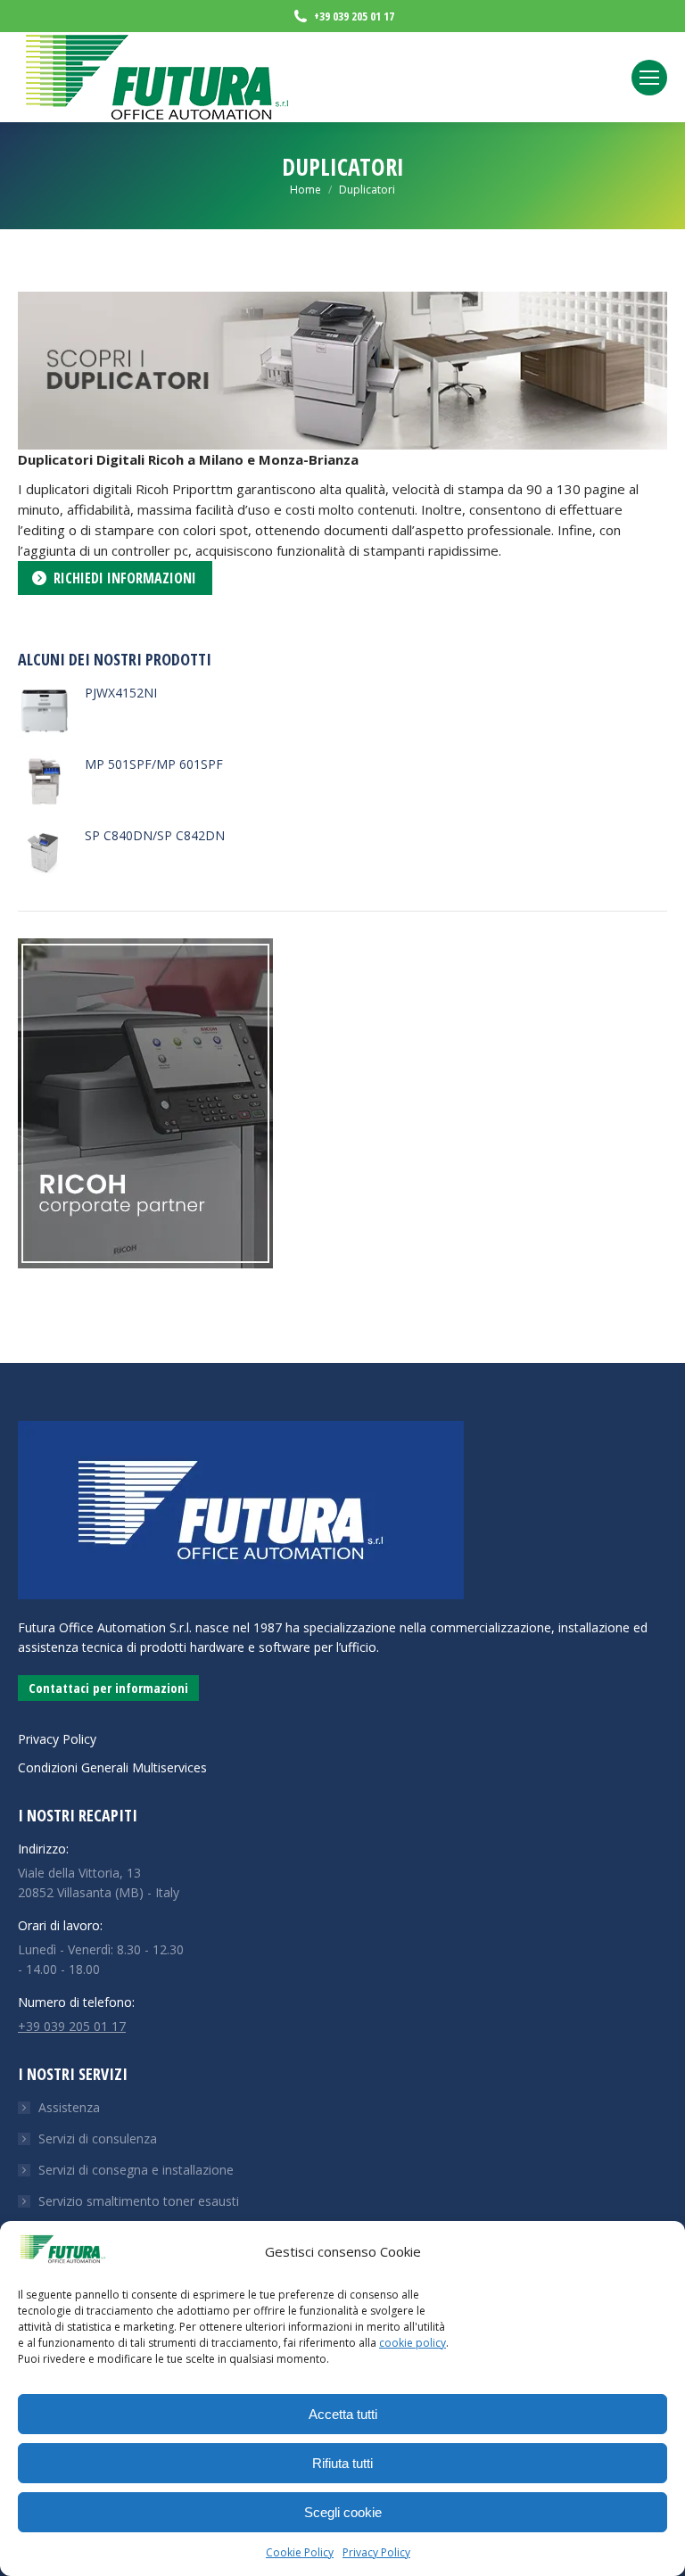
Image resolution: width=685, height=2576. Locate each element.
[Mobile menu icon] (649, 78)
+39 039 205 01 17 (72, 2026)
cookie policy (413, 2343)
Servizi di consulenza (98, 2138)
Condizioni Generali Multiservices (112, 1767)
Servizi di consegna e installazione (136, 2170)
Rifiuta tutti (342, 2463)
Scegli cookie (343, 2512)
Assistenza (69, 2107)
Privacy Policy (376, 2552)
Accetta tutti (343, 2414)
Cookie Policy (300, 2552)
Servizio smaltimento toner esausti (139, 2201)
